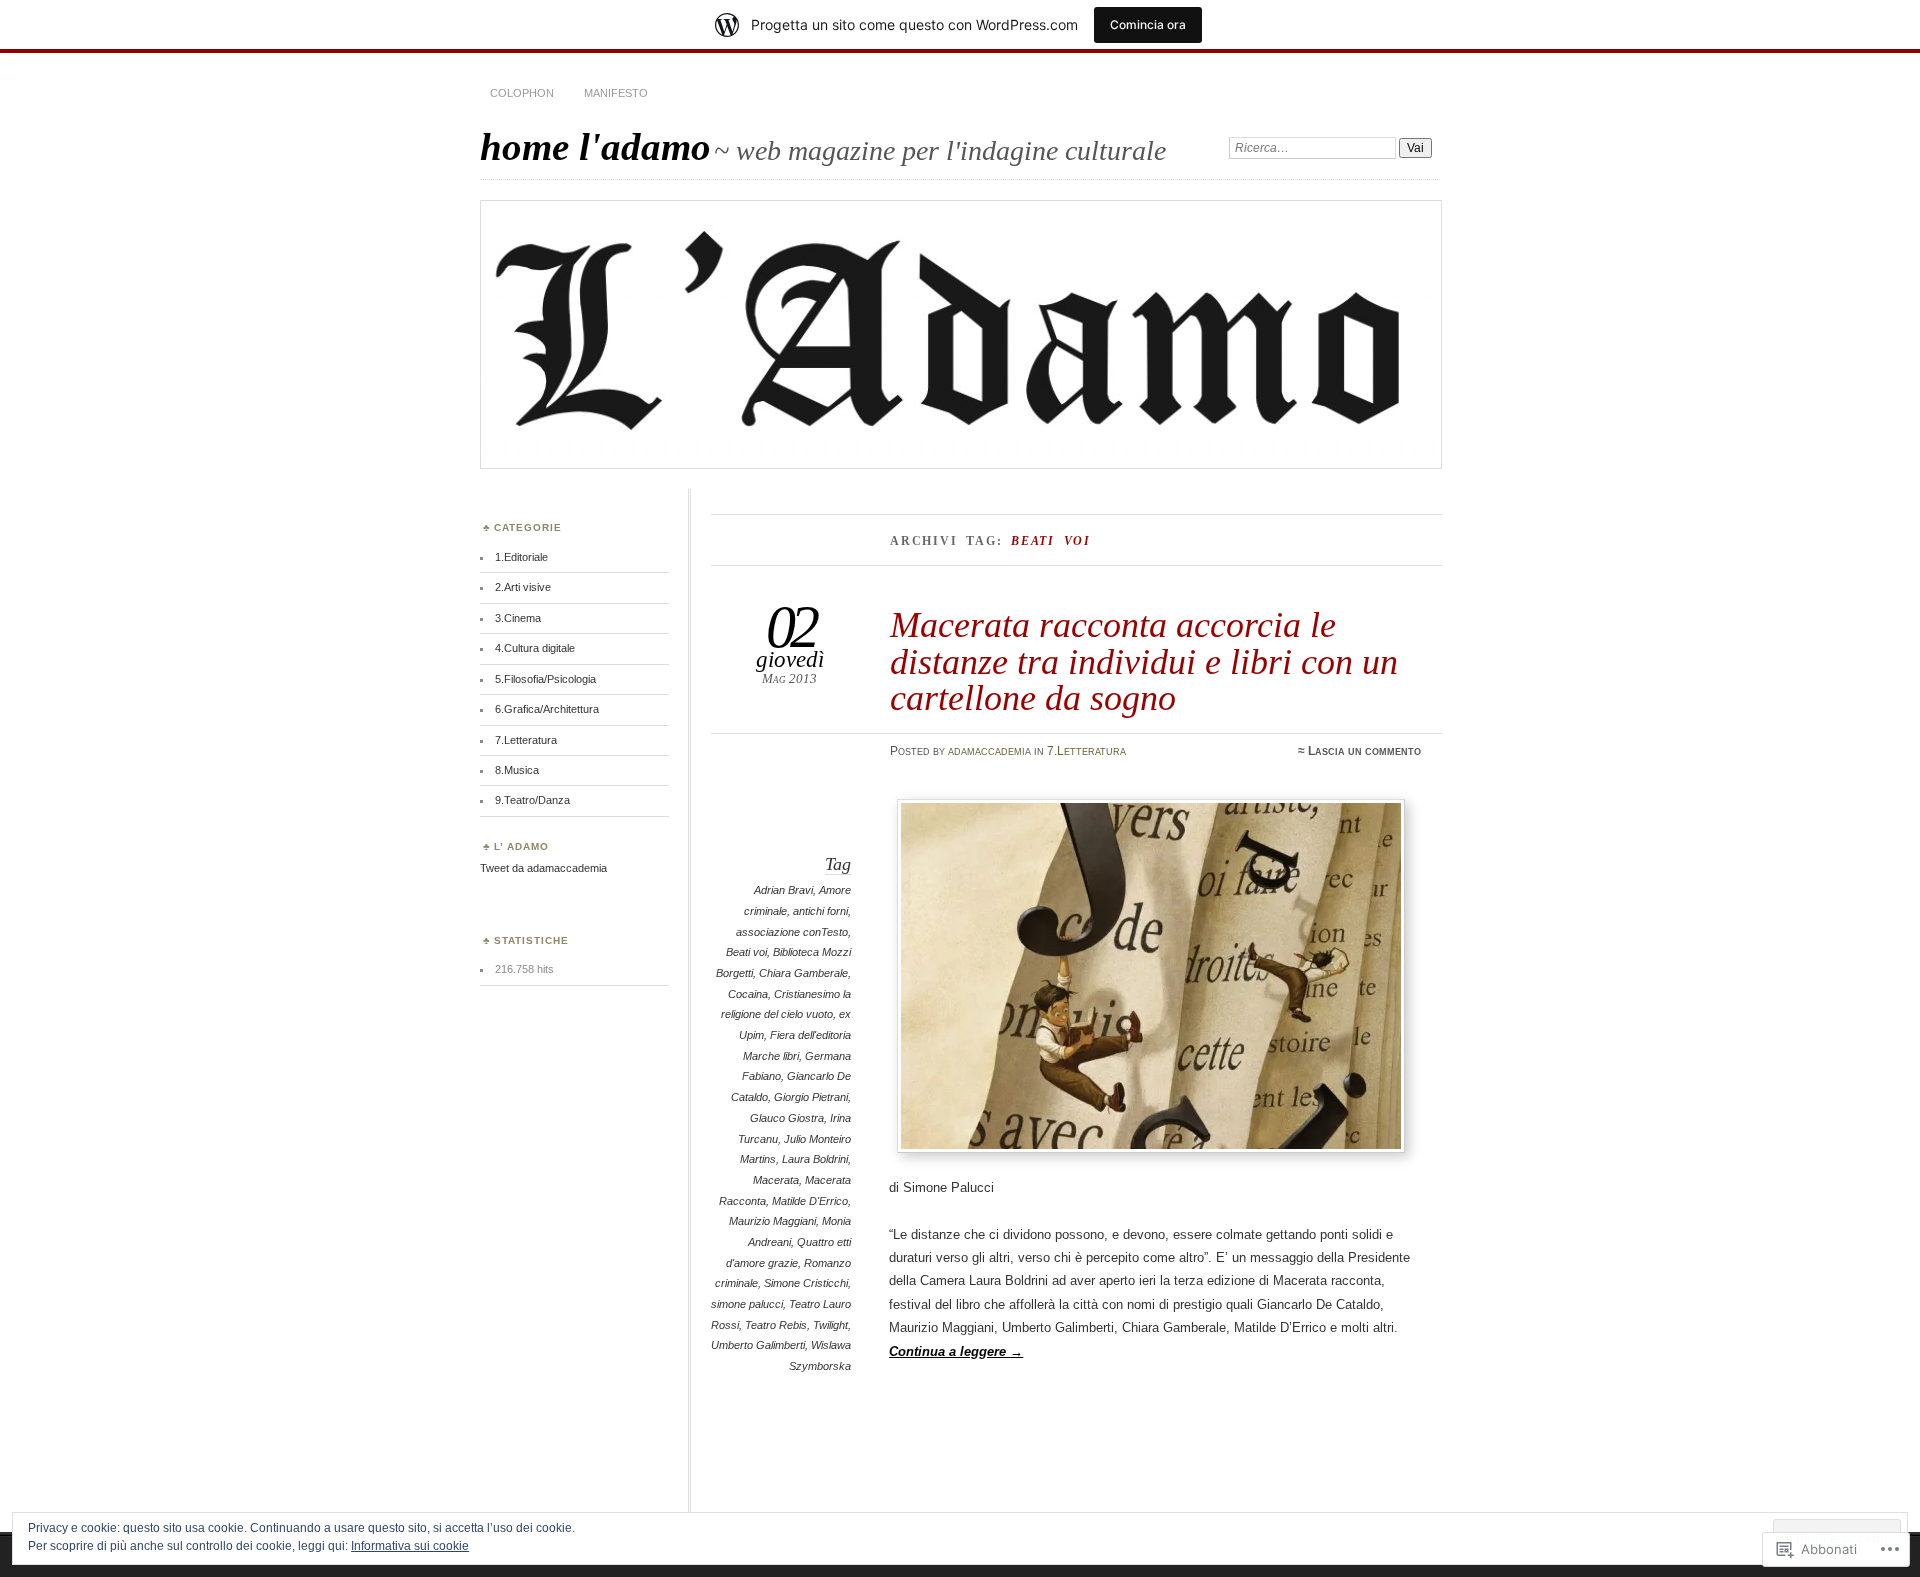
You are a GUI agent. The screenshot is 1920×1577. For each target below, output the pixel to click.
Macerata (776, 1180)
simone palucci (747, 1304)
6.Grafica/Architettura (547, 709)
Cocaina (748, 994)
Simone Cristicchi (806, 1283)
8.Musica (517, 770)
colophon (522, 93)
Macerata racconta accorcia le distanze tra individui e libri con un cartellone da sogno (1144, 661)
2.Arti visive (523, 587)
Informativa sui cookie (410, 1546)
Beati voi (746, 952)
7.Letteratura (1086, 751)
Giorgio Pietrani (811, 1097)
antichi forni (820, 911)
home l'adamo (595, 146)
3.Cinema (518, 618)
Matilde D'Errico (810, 1201)
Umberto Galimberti (758, 1345)
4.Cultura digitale (535, 648)
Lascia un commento (1364, 751)
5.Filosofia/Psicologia (545, 679)
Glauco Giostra (787, 1118)
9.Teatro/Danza (532, 800)
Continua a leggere (956, 1351)
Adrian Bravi (783, 890)
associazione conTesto (792, 932)
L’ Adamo (521, 846)
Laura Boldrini (815, 1159)
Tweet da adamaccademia (543, 868)
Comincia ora (1148, 24)
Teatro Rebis (776, 1325)
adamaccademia (989, 751)
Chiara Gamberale (803, 973)
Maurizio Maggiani (772, 1221)
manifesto (616, 93)
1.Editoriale (521, 557)
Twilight (830, 1325)
